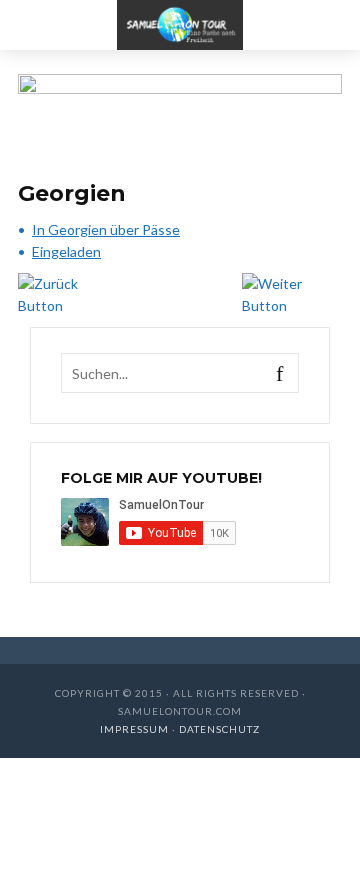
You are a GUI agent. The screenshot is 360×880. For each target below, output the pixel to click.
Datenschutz (219, 729)
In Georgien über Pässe (106, 229)
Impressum (136, 729)
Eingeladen (66, 251)
